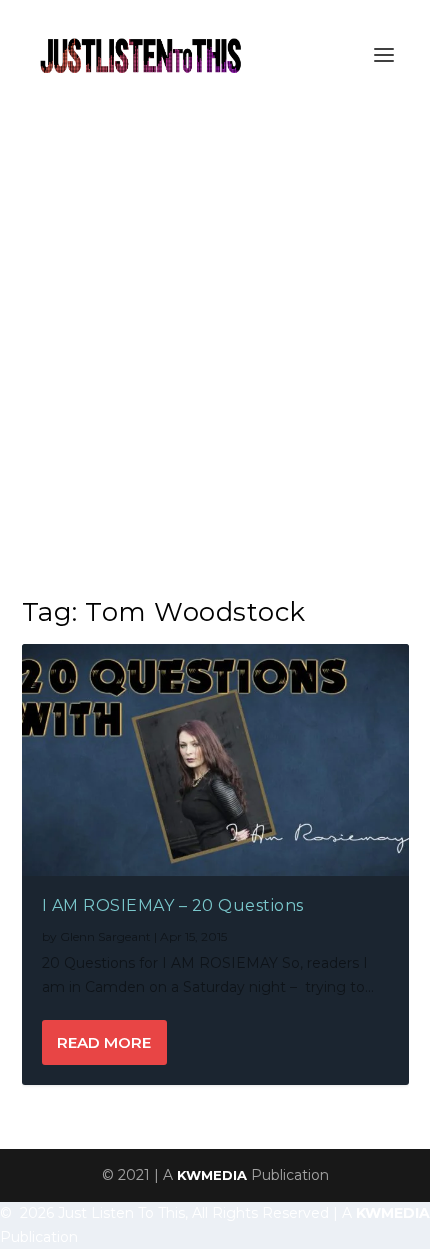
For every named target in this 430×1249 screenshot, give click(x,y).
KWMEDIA (212, 1175)
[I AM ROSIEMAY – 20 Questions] (215, 760)
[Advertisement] (215, 335)
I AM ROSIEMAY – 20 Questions (173, 905)
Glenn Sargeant (105, 936)
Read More (104, 1042)
